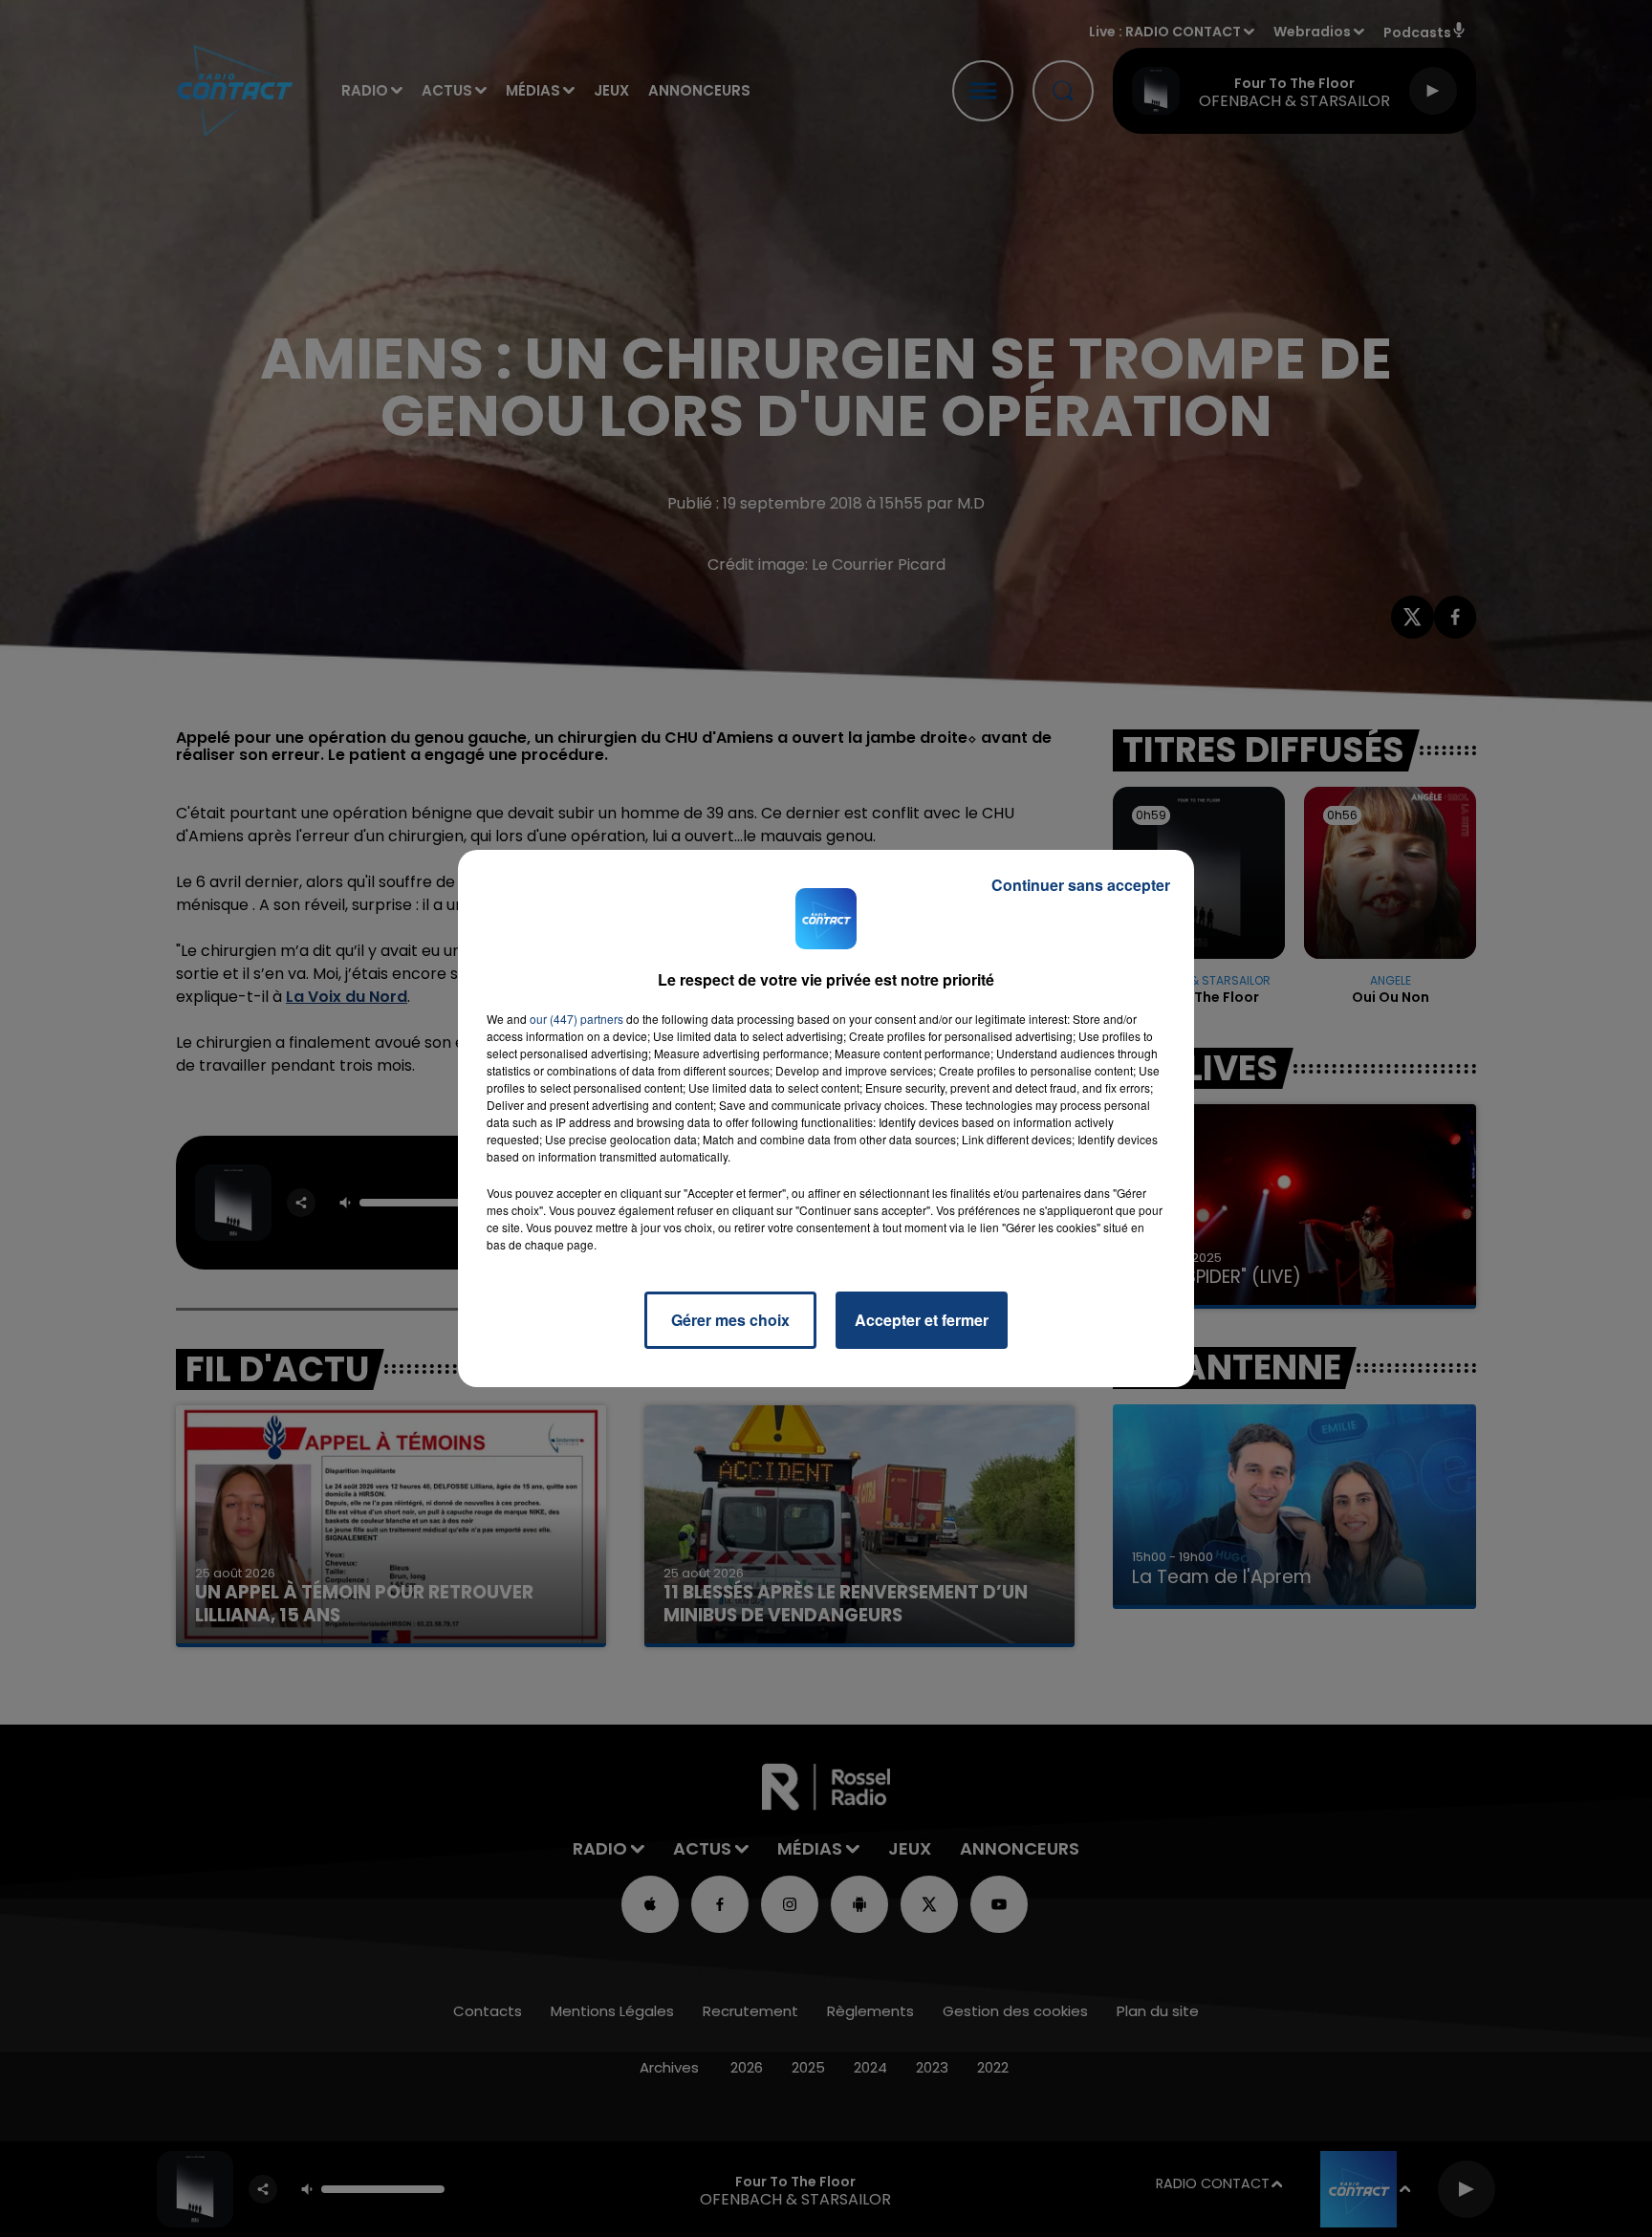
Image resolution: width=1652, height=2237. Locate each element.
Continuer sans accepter (1081, 885)
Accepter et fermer (922, 1320)
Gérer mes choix (730, 1320)
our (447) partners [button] (576, 1019)
